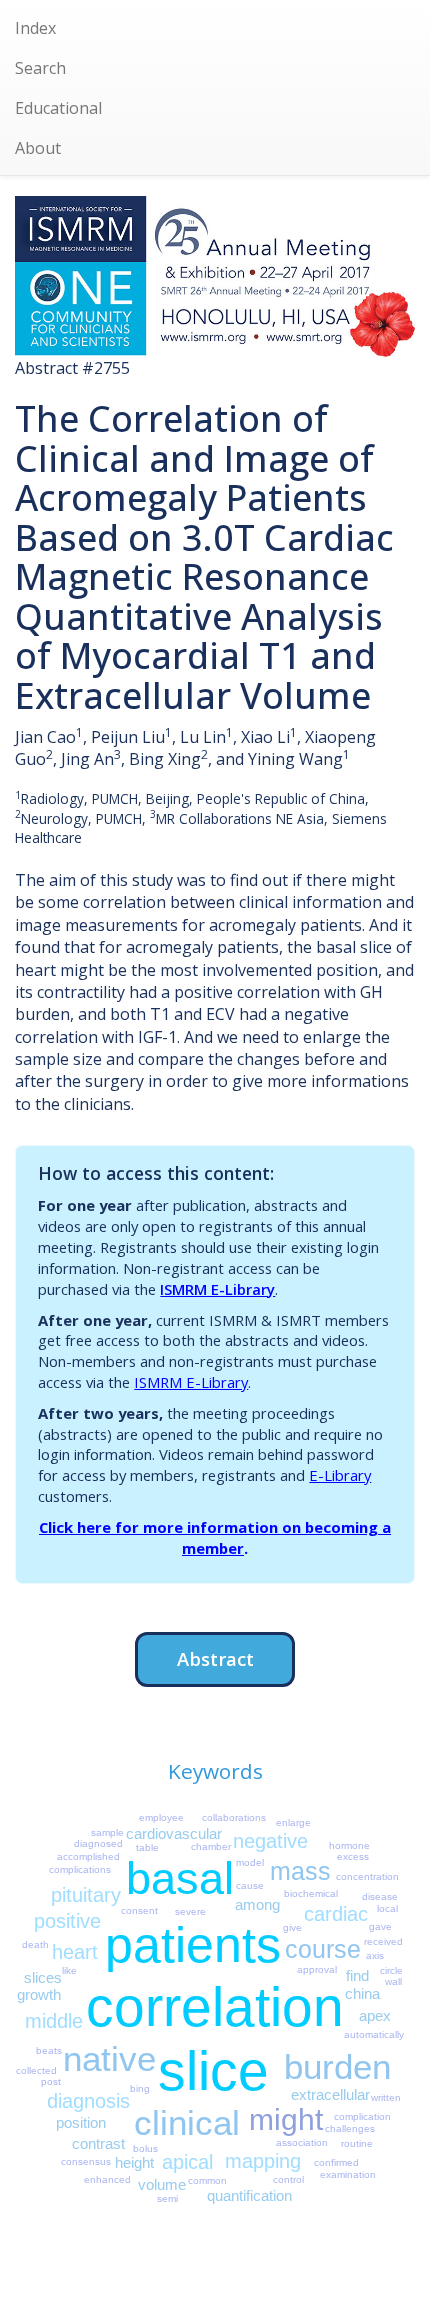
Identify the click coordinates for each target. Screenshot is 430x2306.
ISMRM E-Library (217, 1289)
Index (35, 28)
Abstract (215, 1658)
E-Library (340, 1475)
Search (40, 68)
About (38, 148)
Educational (58, 108)
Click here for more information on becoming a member (215, 1537)
